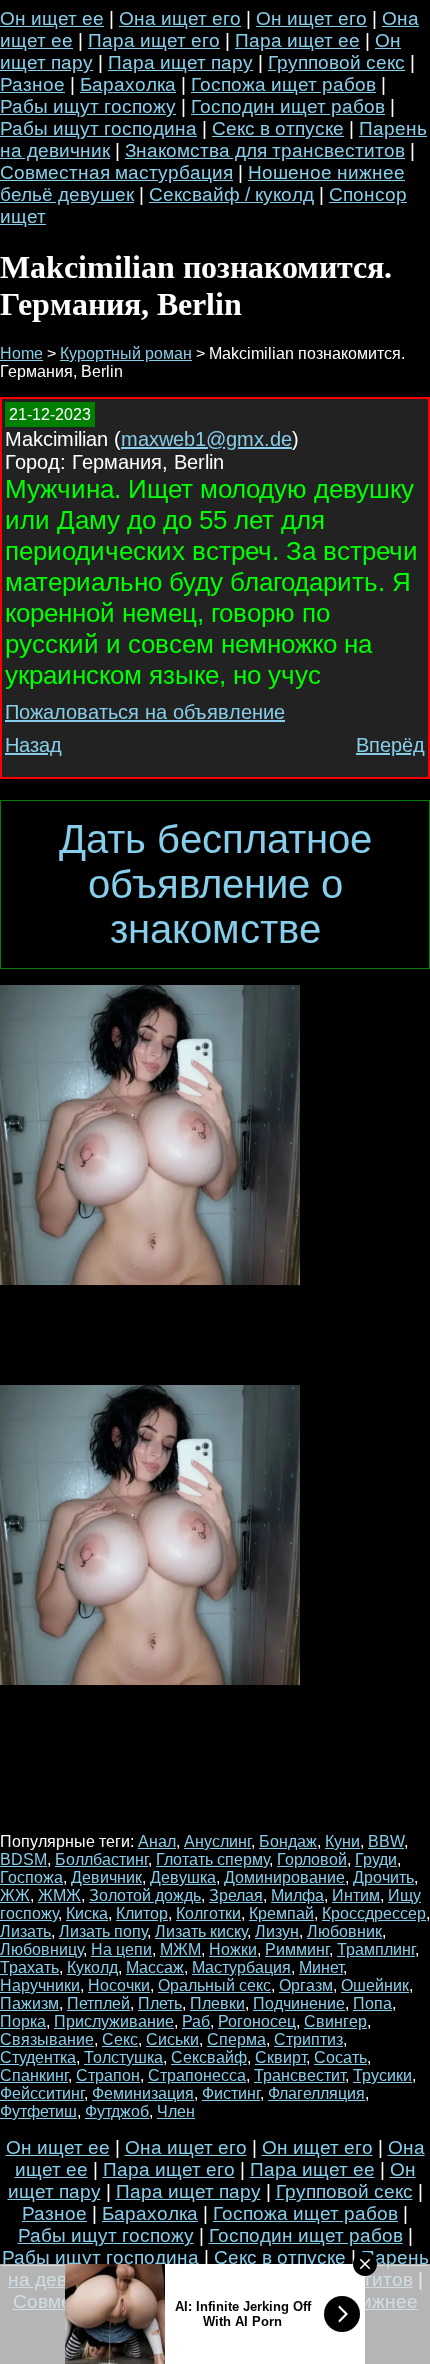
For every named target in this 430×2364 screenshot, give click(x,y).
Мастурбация (241, 1967)
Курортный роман (126, 353)
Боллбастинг (101, 1859)
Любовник (344, 1931)
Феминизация (143, 2093)
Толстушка (123, 2057)
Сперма (236, 2039)
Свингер (335, 2021)
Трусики (382, 2075)
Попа (372, 2003)
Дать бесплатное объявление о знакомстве (215, 884)
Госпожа (31, 1877)
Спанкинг (34, 2075)
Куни (342, 1841)
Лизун (277, 1931)
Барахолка (128, 84)
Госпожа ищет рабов (283, 84)
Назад (33, 745)
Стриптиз (308, 2039)
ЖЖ (15, 1895)
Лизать (25, 1931)
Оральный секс (214, 1985)
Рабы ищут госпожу (88, 106)
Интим (356, 1895)
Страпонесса (197, 2075)
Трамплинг (376, 1949)
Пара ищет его (154, 40)
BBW (386, 1841)
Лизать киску (201, 1931)
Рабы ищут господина (98, 128)
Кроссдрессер (374, 1913)
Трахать (29, 1967)
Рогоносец (257, 2021)
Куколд (92, 1967)
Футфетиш (38, 2111)
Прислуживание (114, 2021)
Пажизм (29, 2003)
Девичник (106, 1877)
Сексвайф (209, 2057)
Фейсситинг (42, 2093)
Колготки (208, 1913)
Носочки (119, 1985)
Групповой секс (336, 62)
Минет (321, 1967)
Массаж (155, 1967)
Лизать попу (103, 1931)
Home (21, 353)
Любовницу (41, 1949)
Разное (32, 84)
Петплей (98, 2003)
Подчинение (299, 2003)
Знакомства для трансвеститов (265, 150)
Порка (23, 2021)
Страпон (108, 2075)
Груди (376, 1859)
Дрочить (383, 1877)
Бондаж (288, 1841)
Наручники (40, 1985)
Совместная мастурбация (116, 172)
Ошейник (375, 1985)
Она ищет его (180, 18)
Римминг (297, 1949)
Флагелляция (316, 2093)
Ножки (233, 1949)
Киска (87, 1913)
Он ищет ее (52, 18)
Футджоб (117, 2111)
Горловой (312, 1859)
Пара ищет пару (180, 62)
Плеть (160, 2003)
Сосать (340, 2057)
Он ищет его (311, 18)
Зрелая (236, 1895)
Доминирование (284, 1877)
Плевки (217, 2003)
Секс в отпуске (278, 128)
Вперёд (390, 745)
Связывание (47, 2039)
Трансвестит (299, 2075)
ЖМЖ (59, 1895)
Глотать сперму (212, 1859)
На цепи (121, 1949)
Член (176, 2111)
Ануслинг (217, 1841)
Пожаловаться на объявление (145, 712)
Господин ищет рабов (288, 106)
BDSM (23, 1859)
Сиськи (172, 2039)
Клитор (142, 1913)
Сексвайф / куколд (231, 194)
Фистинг (231, 2093)
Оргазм (306, 1985)
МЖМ (180, 1949)
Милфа (297, 1895)
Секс (120, 2039)
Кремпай (281, 1913)
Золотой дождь (145, 1895)
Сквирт (280, 2057)
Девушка (183, 1877)
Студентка (38, 2057)
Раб (196, 2021)
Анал (157, 1841)
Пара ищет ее (297, 40)
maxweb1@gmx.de (206, 439)
